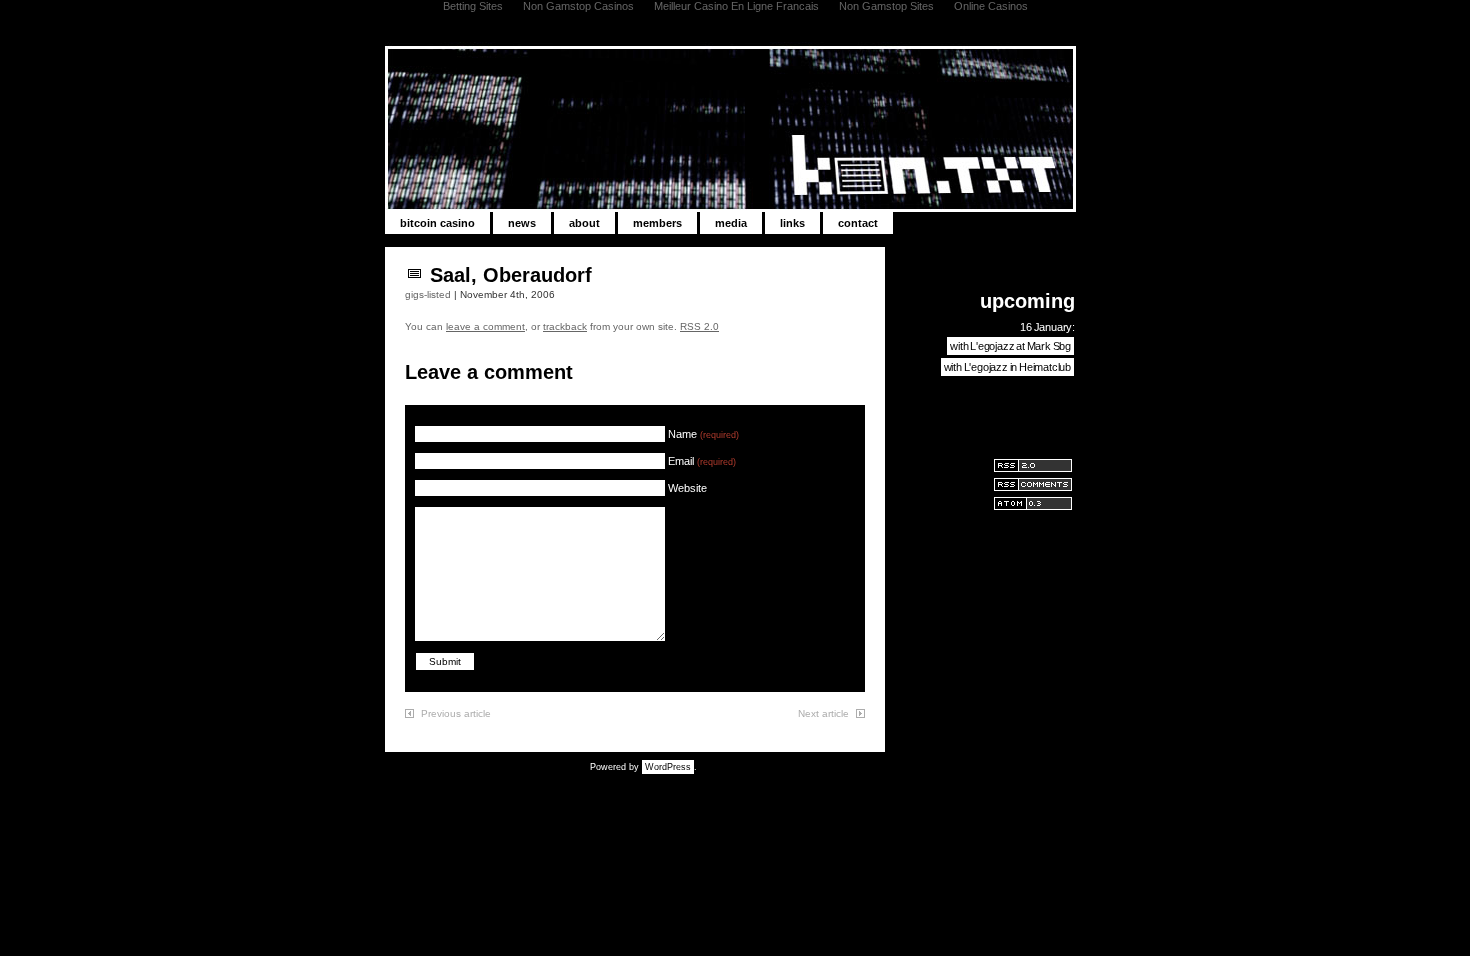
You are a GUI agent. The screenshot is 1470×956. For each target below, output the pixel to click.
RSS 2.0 (699, 326)
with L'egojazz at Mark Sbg (1010, 346)
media (731, 223)
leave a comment (485, 326)
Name (703, 434)
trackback (565, 326)
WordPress (668, 767)
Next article (823, 713)
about (584, 223)
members (657, 223)
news (522, 223)
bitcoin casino (437, 223)
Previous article (456, 713)
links (792, 223)
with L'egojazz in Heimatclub (1007, 367)
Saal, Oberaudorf (511, 275)
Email (702, 461)
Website (687, 488)
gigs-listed (428, 294)
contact (858, 223)
